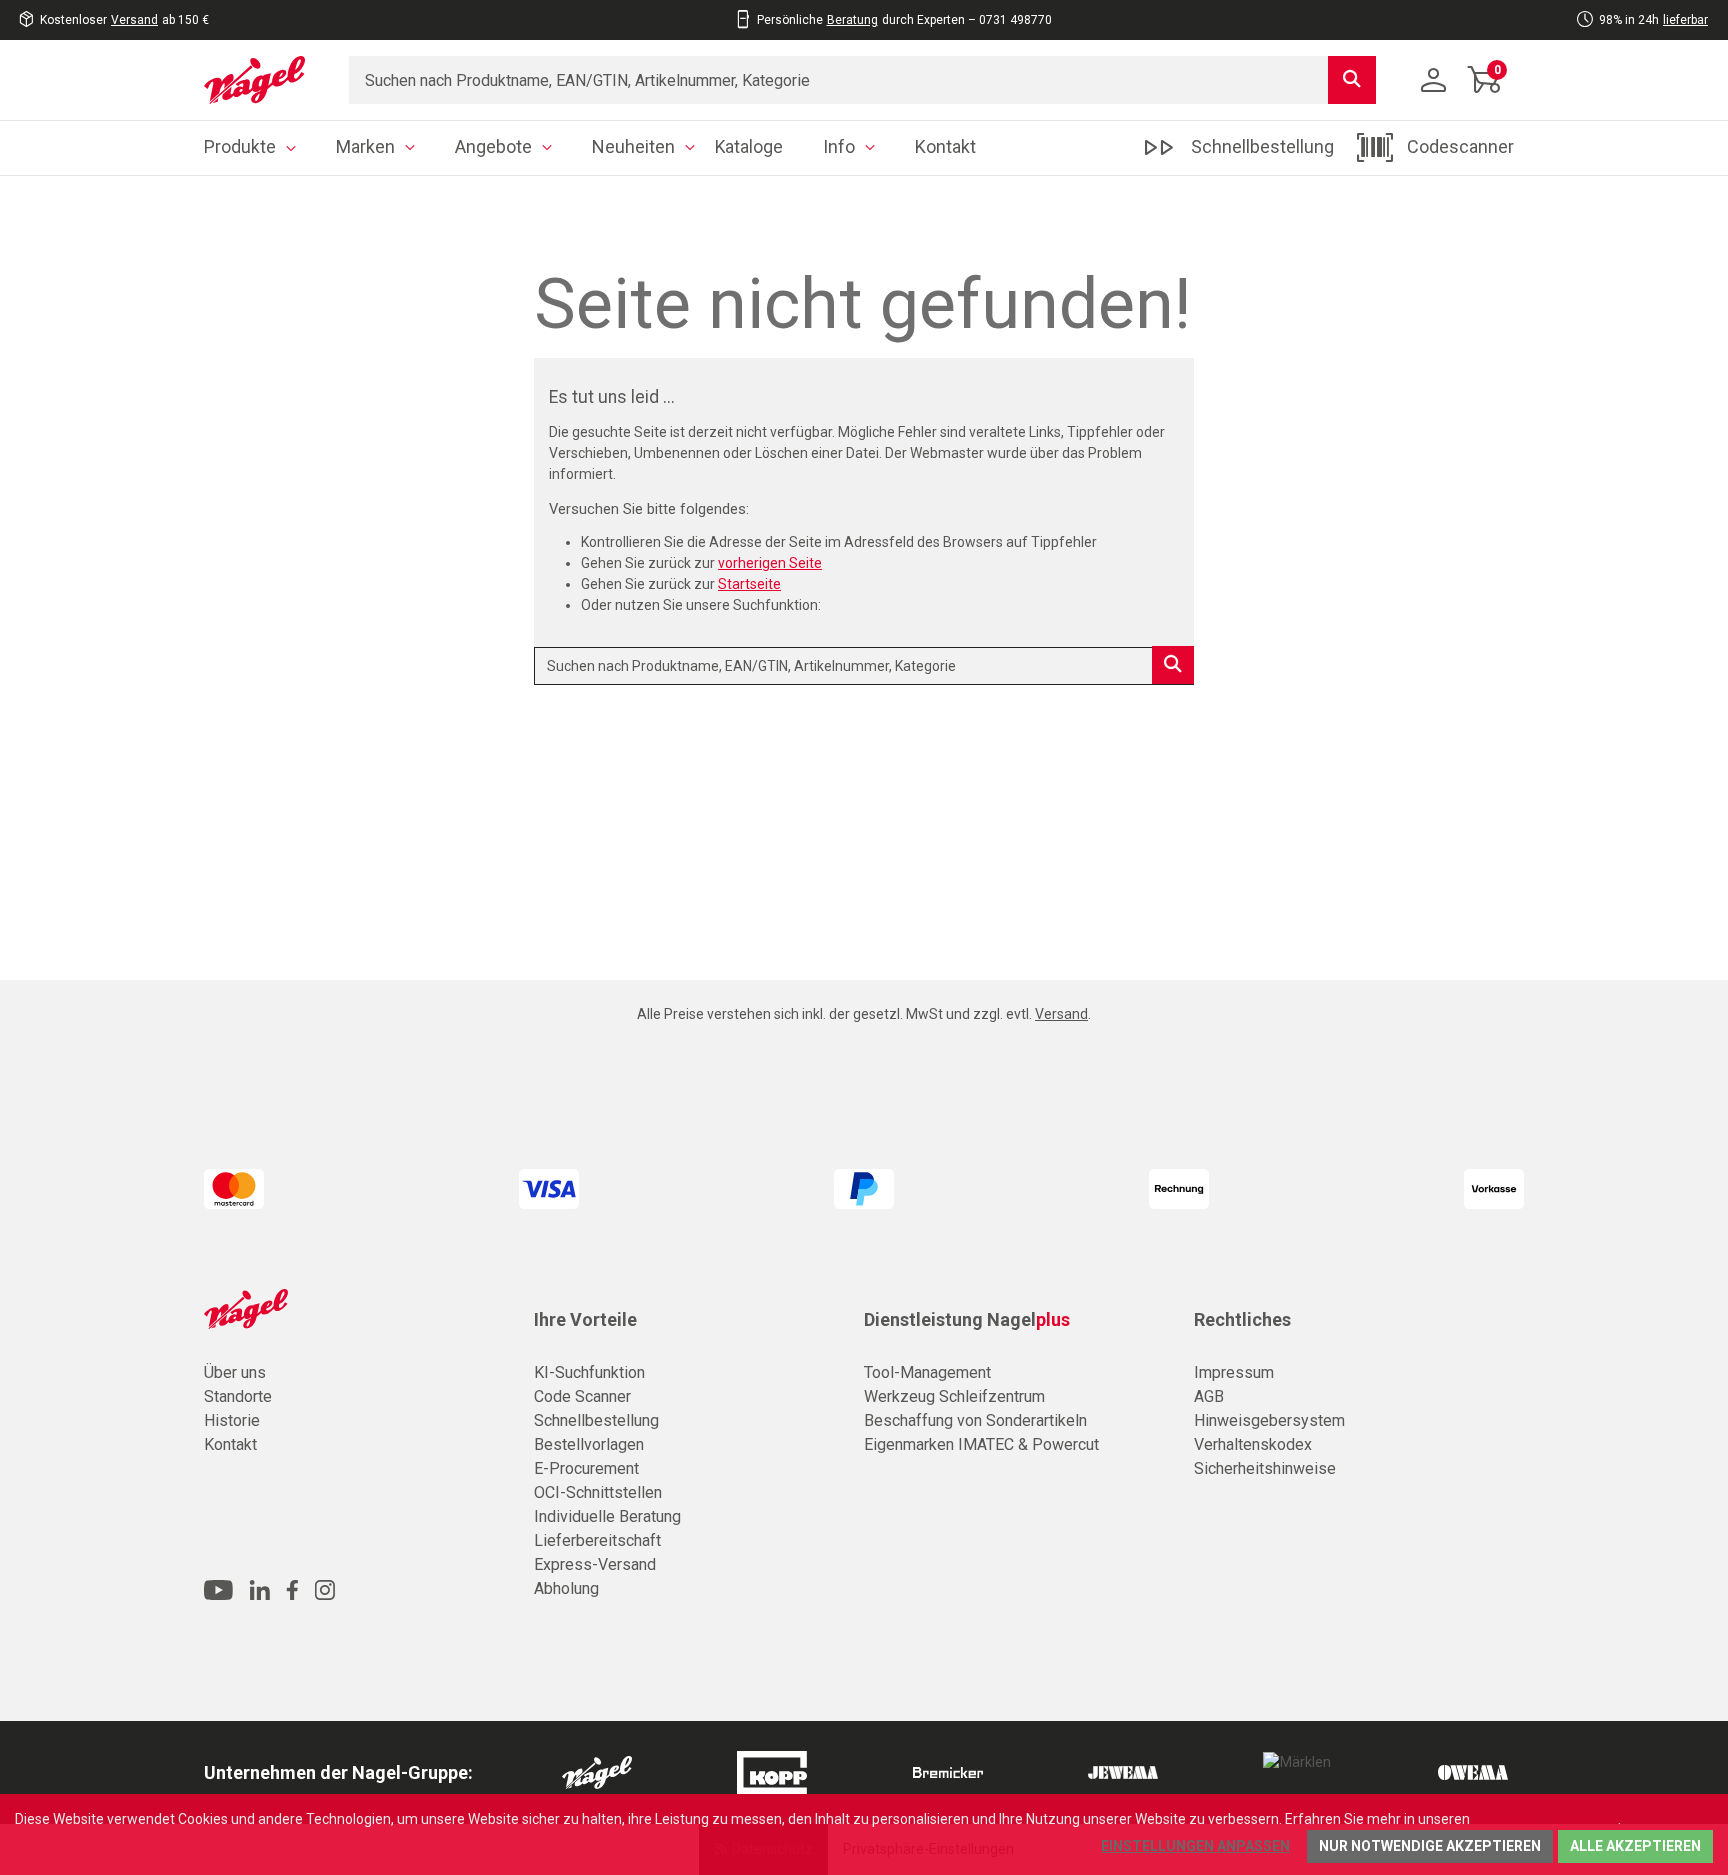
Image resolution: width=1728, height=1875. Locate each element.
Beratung (852, 20)
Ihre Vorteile (585, 1320)
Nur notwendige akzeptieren (1430, 1846)
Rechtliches (1242, 1320)
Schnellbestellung (596, 1420)
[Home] (261, 80)
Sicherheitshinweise (1265, 1468)
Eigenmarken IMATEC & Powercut (981, 1444)
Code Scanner (582, 1396)
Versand (134, 20)
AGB (1209, 1396)
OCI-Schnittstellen (598, 1492)
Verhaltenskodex (1253, 1444)
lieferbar (1685, 20)
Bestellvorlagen (589, 1444)
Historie (232, 1420)
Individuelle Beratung (607, 1516)
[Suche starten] (1352, 80)
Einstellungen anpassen (1195, 1846)
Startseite (749, 584)
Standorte (238, 1396)
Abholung (566, 1588)
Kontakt (230, 1444)
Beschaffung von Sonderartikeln (975, 1420)
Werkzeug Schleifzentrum (954, 1396)
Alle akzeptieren (1635, 1846)
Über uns (235, 1372)
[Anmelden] (1434, 80)
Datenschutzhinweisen (1545, 1819)
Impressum (1234, 1372)
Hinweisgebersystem (1269, 1420)
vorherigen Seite (770, 563)
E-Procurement (586, 1468)
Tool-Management (927, 1372)
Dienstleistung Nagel (967, 1320)
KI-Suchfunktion (589, 1372)
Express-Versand (595, 1564)
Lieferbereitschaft (597, 1540)
